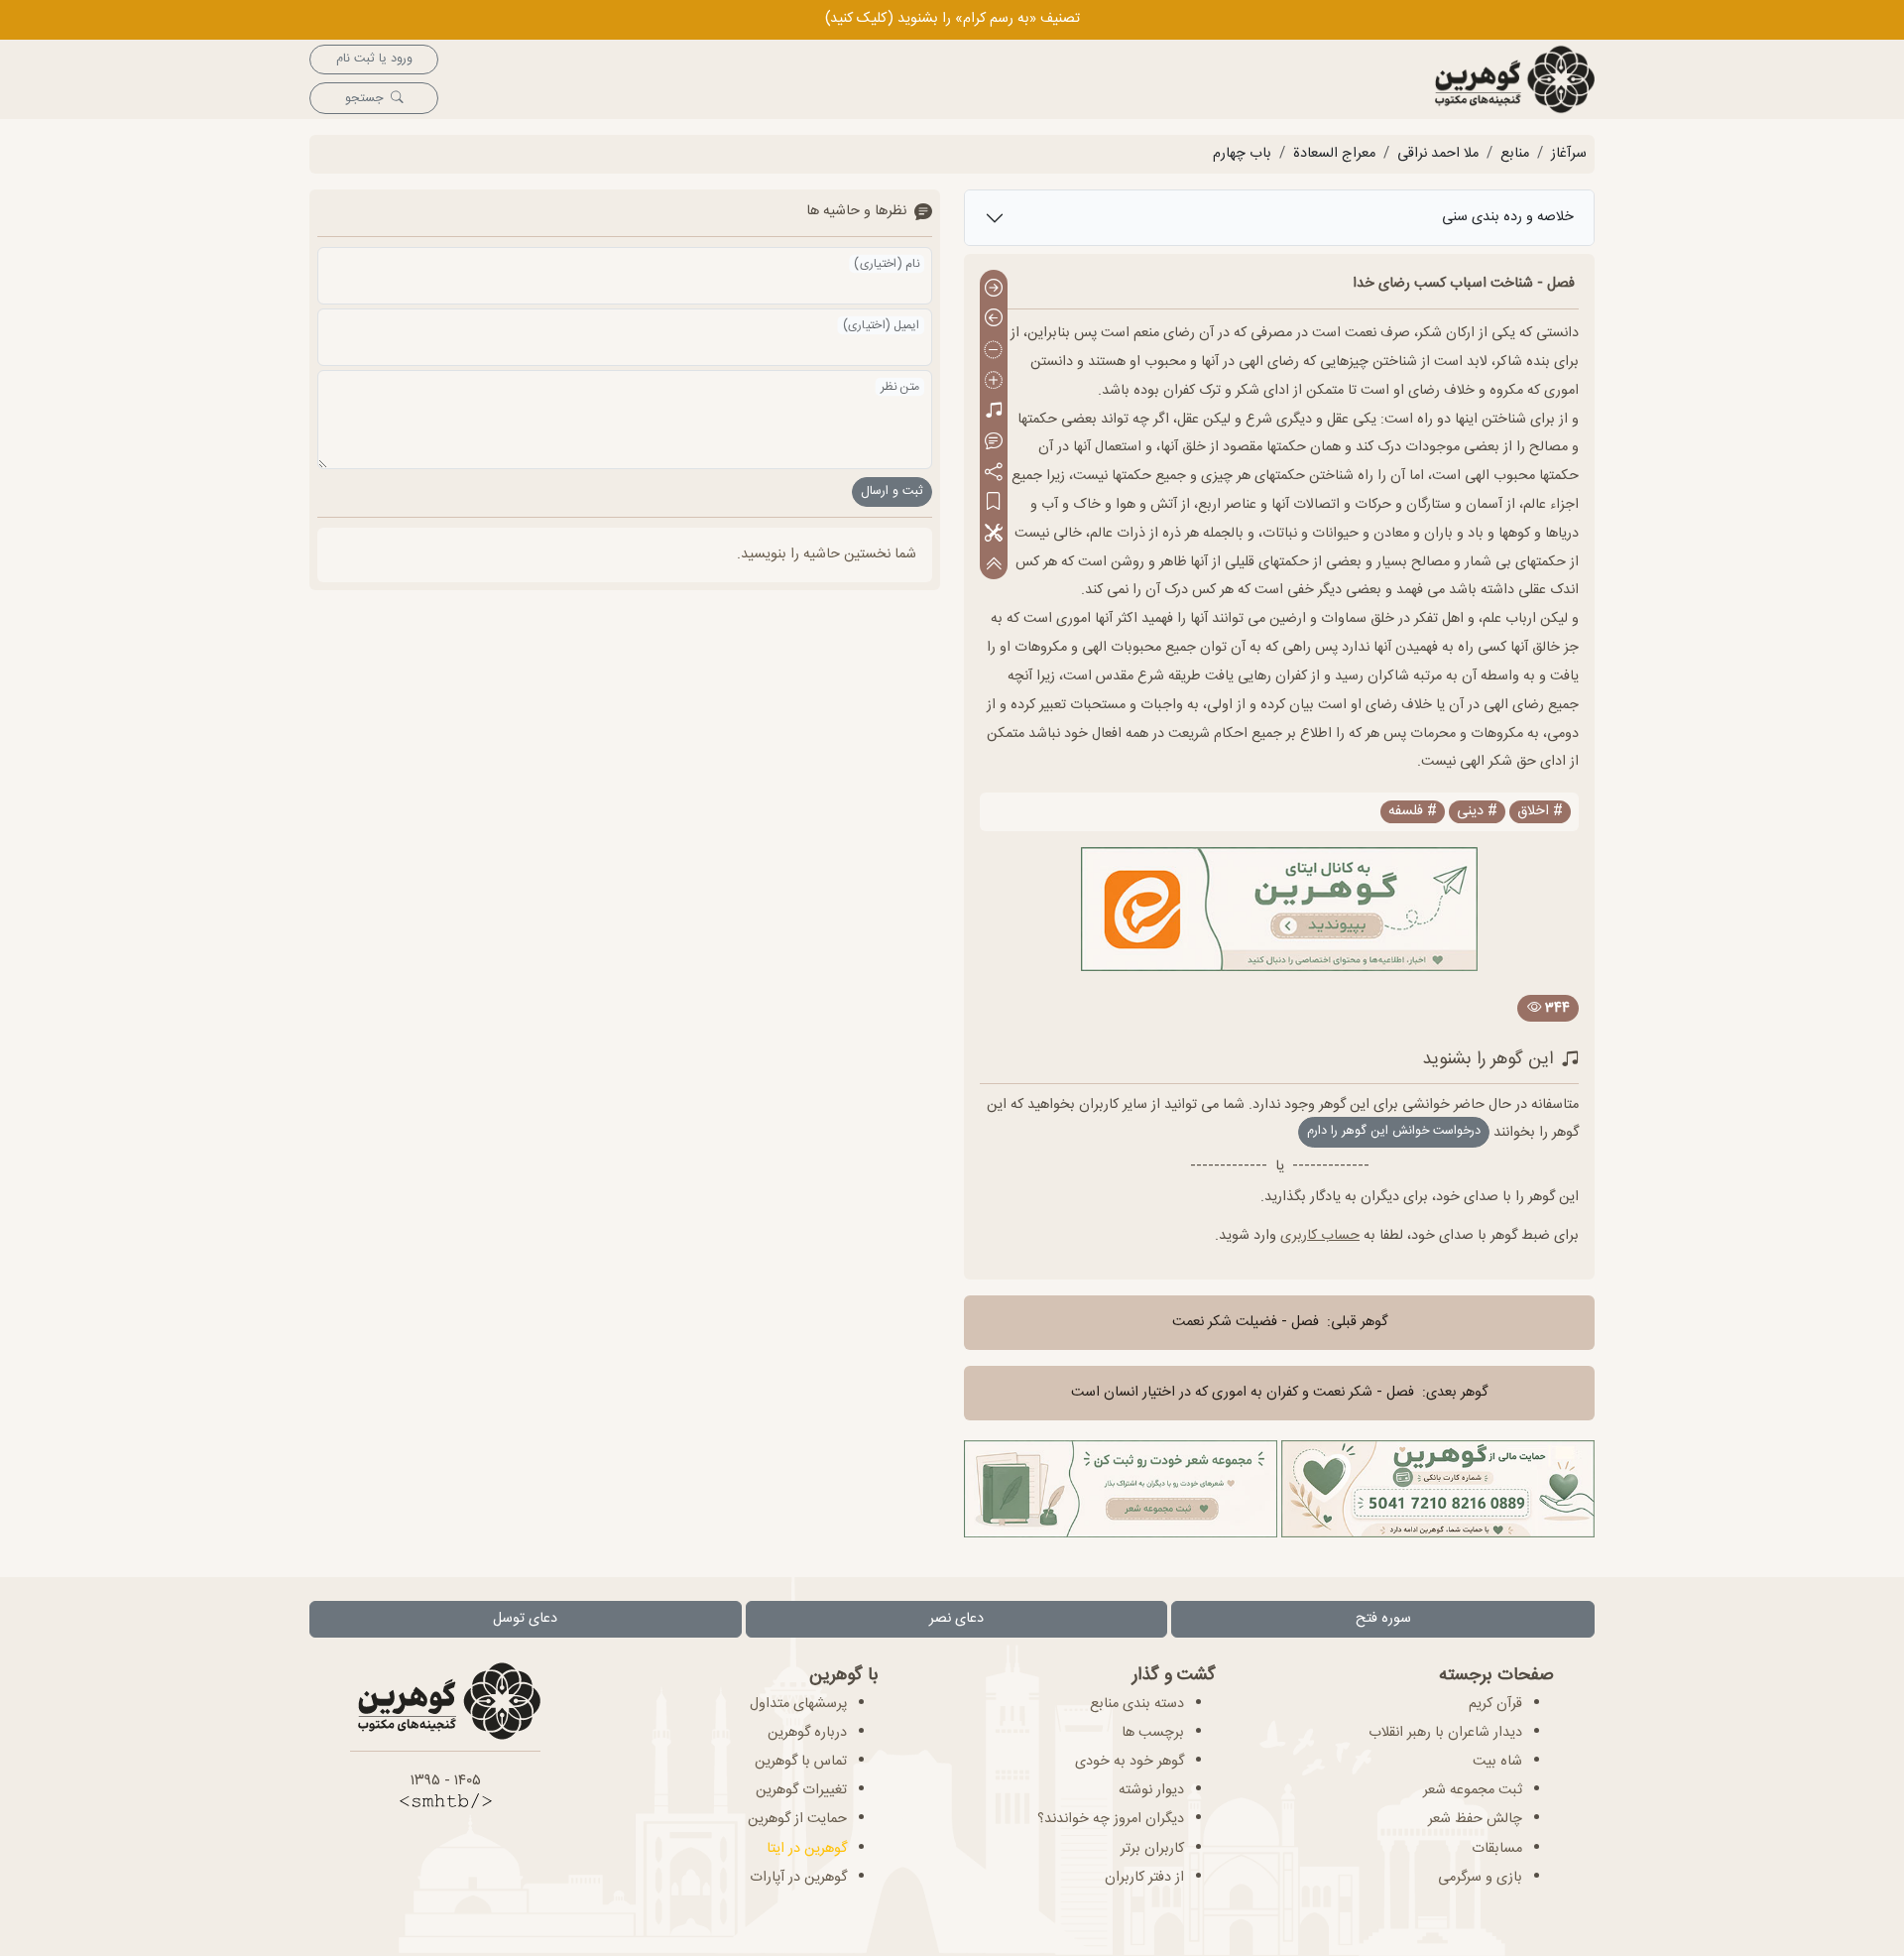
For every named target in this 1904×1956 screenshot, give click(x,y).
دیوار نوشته (1151, 1790)
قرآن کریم (1495, 1704)
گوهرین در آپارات (798, 1878)
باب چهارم (1242, 154)
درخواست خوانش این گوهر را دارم (1394, 1131)
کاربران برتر (1152, 1849)
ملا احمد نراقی (1438, 154)
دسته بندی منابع (1137, 1704)
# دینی (1477, 812)
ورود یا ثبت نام (374, 59)
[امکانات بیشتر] (994, 534)
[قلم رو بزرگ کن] (994, 381)
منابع (1515, 154)
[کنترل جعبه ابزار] (994, 564)
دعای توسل (525, 1619)
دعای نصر (956, 1619)
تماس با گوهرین (801, 1762)
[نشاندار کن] (994, 503)
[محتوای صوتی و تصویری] (994, 412)
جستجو (364, 99)
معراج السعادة (1334, 154)
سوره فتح (1383, 1619)
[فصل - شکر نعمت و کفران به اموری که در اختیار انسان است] (994, 320)
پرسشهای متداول (798, 1704)
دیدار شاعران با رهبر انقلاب (1445, 1733)
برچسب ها (1153, 1733)
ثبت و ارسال (892, 491)
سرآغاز (1569, 154)
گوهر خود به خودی (1130, 1762)
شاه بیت (1497, 1762)
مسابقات (1497, 1849)
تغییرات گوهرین (801, 1790)
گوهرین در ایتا (807, 1849)
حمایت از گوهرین (797, 1819)
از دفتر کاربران (1144, 1878)
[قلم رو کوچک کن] (994, 351)
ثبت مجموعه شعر (1473, 1790)
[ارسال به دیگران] (994, 473)
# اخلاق (1540, 812)
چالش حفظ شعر (1475, 1819)
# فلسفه (1413, 812)
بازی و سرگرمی (1480, 1878)
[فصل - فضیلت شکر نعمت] (994, 289)
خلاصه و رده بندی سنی (1508, 217)
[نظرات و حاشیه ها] (994, 442)
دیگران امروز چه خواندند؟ (1111, 1819)
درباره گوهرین (807, 1733)
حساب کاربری (1320, 1236)
